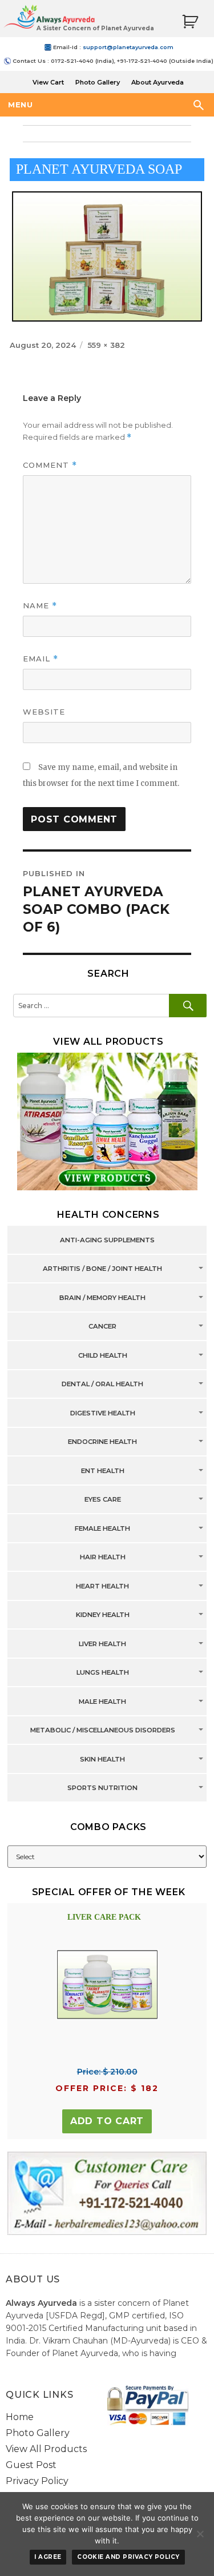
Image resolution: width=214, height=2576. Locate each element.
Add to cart (107, 2121)
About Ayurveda (158, 82)
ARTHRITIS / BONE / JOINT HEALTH (102, 1269)
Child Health (103, 1355)
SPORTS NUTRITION (102, 1788)
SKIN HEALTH (102, 1759)
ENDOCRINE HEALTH (102, 1442)
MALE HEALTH (102, 1702)
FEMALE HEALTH (102, 1528)
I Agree (48, 2557)
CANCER (102, 1327)
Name (40, 606)
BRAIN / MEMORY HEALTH (102, 1298)
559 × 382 (106, 345)
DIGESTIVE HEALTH (103, 1413)
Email (41, 659)
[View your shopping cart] (190, 22)
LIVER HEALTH (102, 1644)
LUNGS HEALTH (103, 1673)
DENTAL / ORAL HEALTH (102, 1385)
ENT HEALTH (103, 1471)
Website (44, 712)
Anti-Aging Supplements (107, 1240)
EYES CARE (103, 1500)
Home (20, 2417)
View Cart (48, 82)
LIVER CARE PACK (104, 1917)
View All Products (46, 2449)
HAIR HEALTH (103, 1558)
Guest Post (31, 2465)
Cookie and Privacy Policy (128, 2557)
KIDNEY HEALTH (103, 1615)
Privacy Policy (37, 2481)
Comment (50, 465)
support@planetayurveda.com (128, 47)
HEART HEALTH (102, 1586)
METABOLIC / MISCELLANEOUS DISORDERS (103, 1731)
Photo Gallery (98, 82)
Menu (20, 105)
